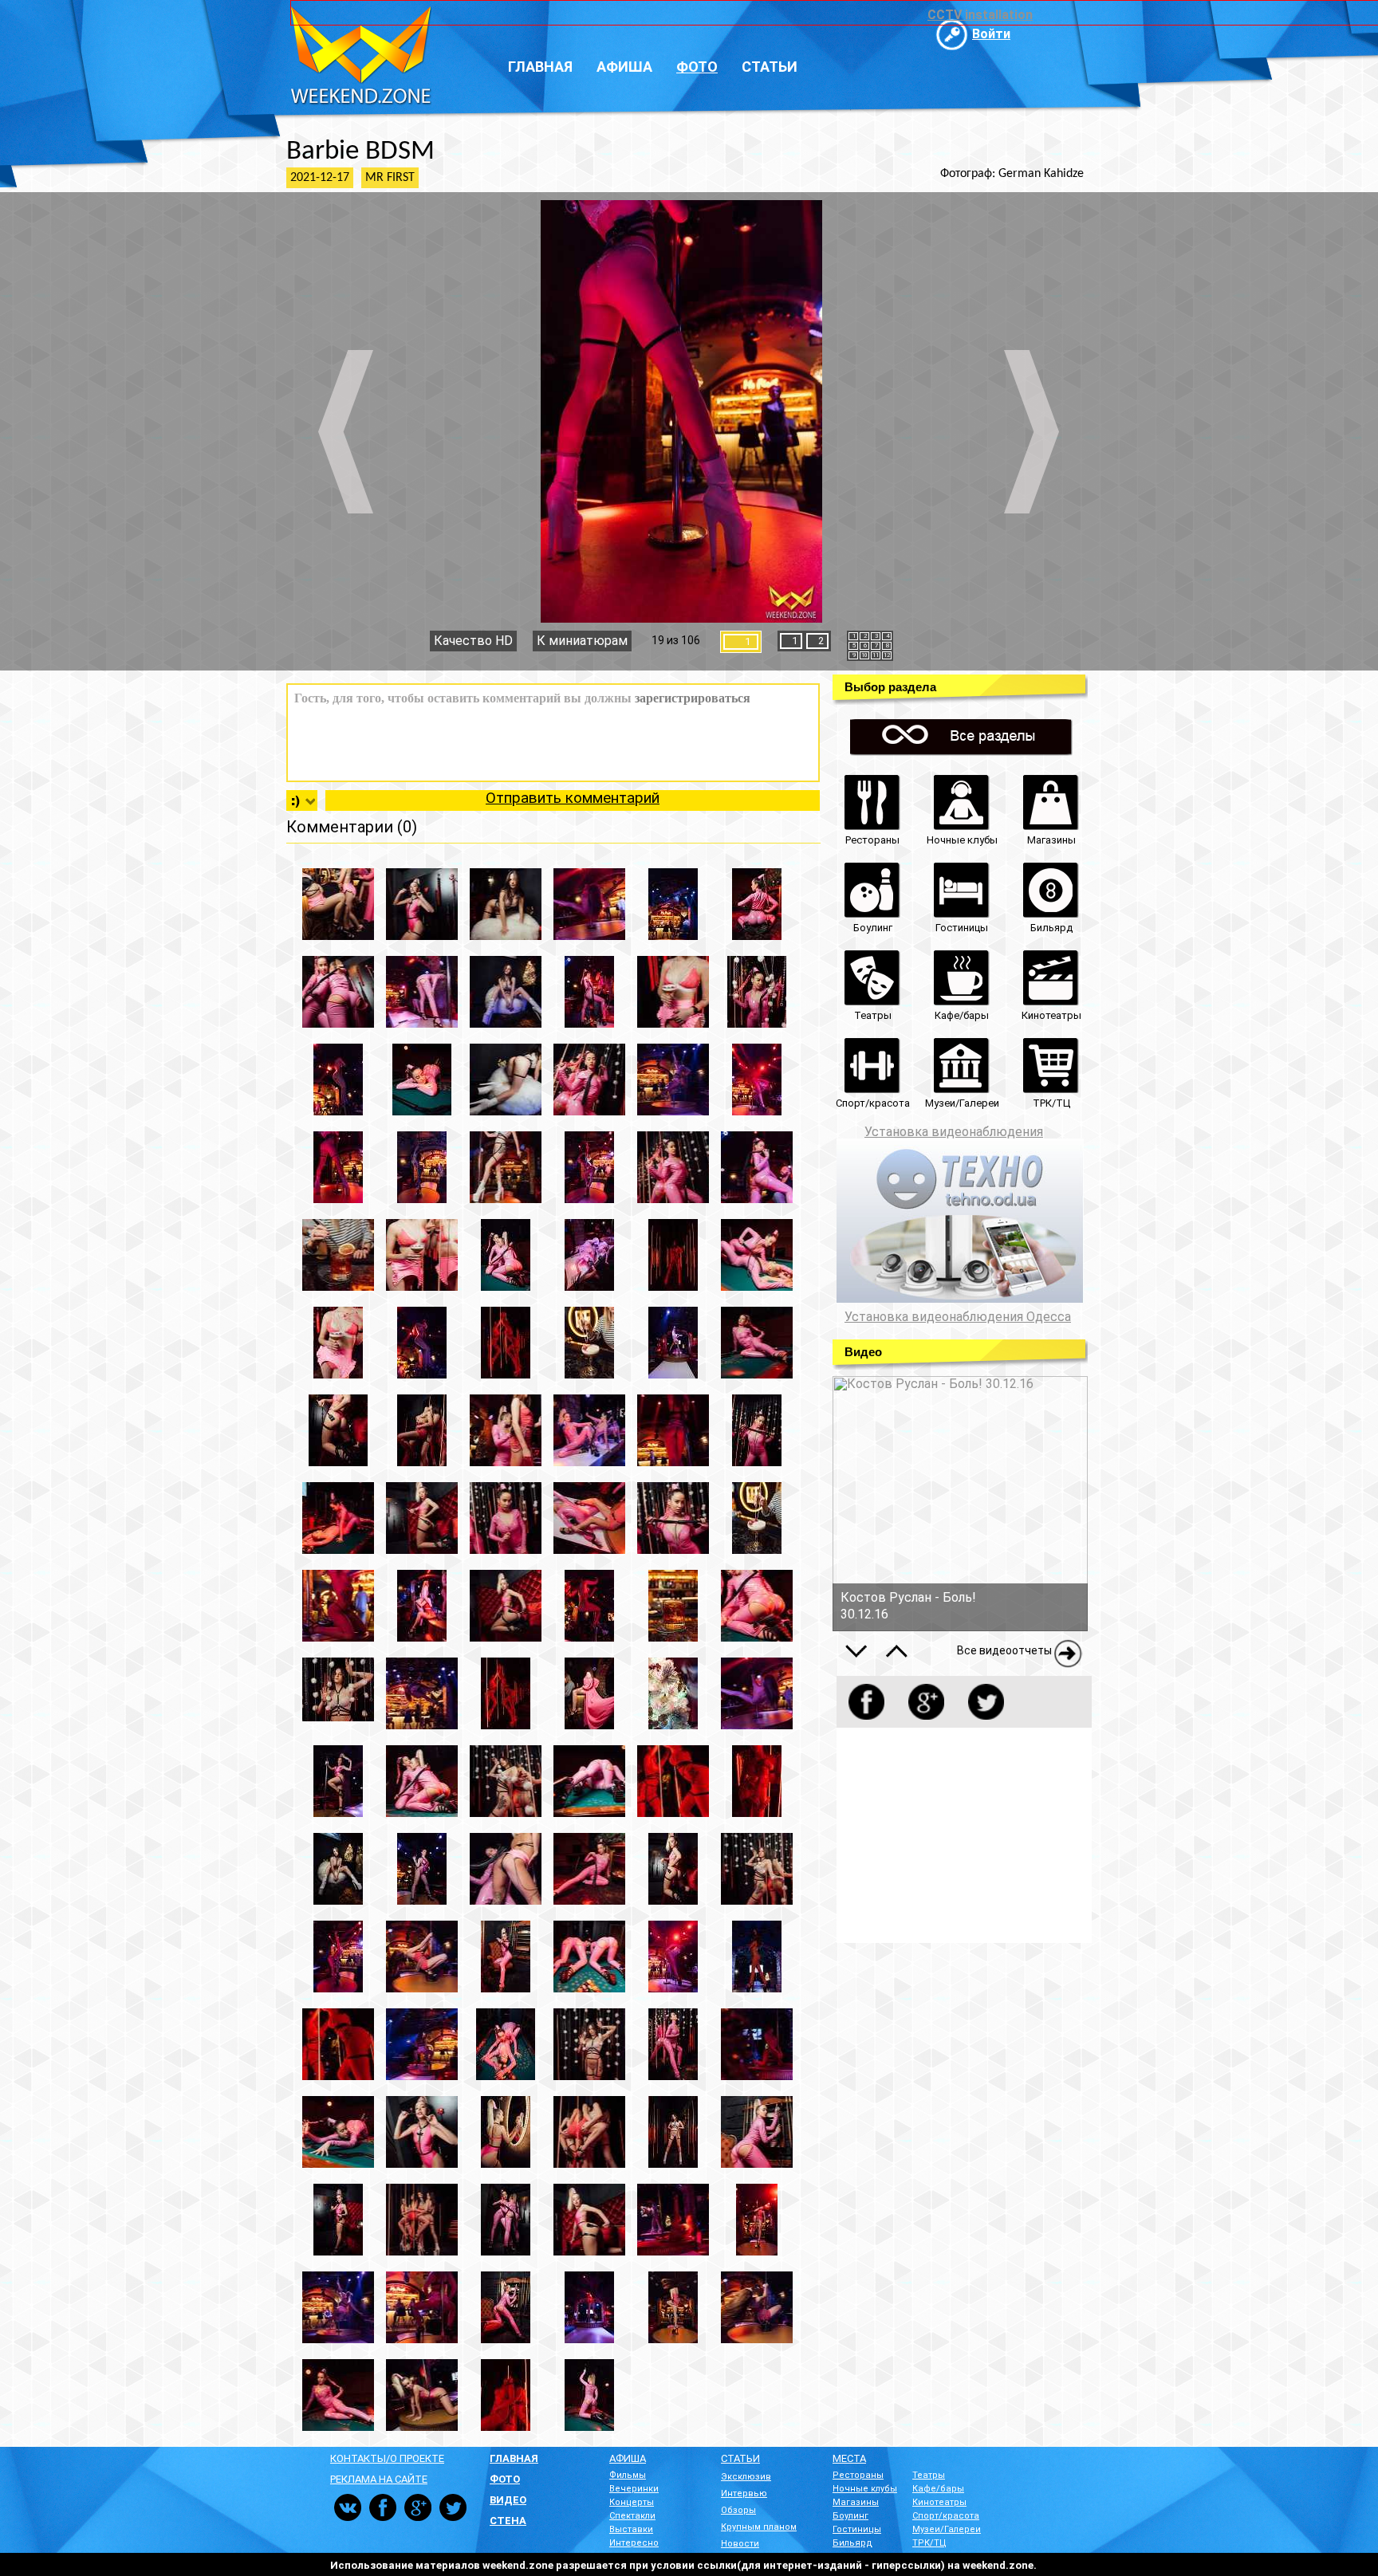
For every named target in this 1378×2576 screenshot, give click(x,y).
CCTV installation (980, 15)
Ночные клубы (865, 2489)
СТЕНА (508, 2521)
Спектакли (632, 2516)
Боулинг (850, 2516)
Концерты (632, 2502)
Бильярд (852, 2543)
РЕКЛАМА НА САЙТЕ (379, 2479)
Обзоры (738, 2510)
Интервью (744, 2493)
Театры (929, 2475)
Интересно (634, 2543)
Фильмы (628, 2475)
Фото (697, 67)
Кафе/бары (938, 2489)
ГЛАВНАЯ (514, 2458)
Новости (740, 2544)
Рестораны (858, 2475)
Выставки (631, 2529)
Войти (991, 34)
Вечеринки (634, 2489)
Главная (540, 67)
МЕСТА (849, 2458)
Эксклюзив (746, 2477)
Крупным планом (759, 2527)
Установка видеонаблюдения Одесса (958, 1317)
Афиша (624, 67)
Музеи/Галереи (947, 2529)
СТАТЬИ (740, 2458)
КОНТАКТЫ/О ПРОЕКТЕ (387, 2458)
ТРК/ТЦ (929, 2543)
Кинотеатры (939, 2502)
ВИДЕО (508, 2500)
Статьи (770, 67)
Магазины (856, 2502)
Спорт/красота (946, 2516)
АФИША (628, 2458)
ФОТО (505, 2479)
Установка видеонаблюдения (954, 1132)
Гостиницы (857, 2529)
